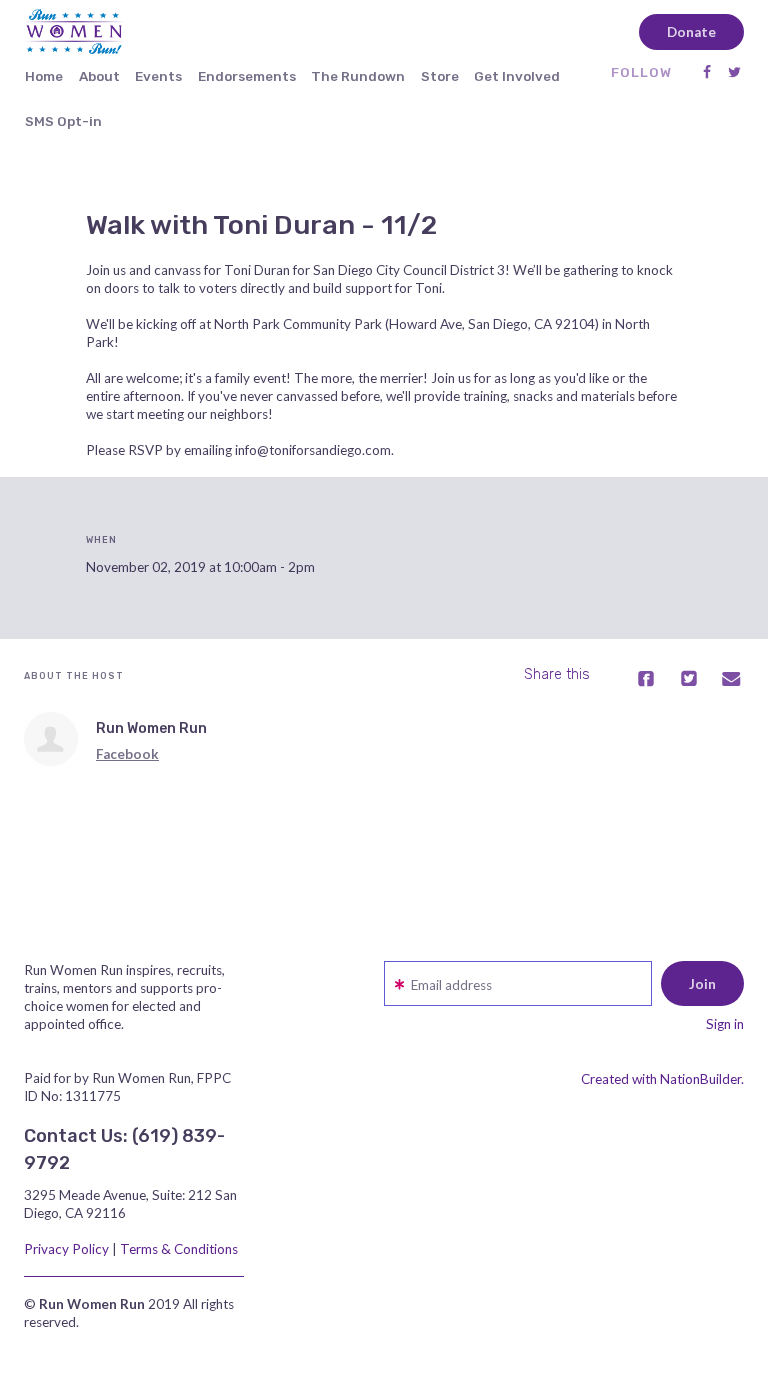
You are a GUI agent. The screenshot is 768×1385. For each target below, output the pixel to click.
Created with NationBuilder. (662, 1079)
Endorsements (247, 76)
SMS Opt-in (63, 121)
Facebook (127, 754)
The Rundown (358, 76)
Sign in (725, 1024)
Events (158, 76)
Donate (691, 32)
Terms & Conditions (179, 1249)
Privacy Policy (66, 1249)
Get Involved (517, 76)
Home (44, 76)
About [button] (99, 76)
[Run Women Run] (51, 739)
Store (440, 76)
